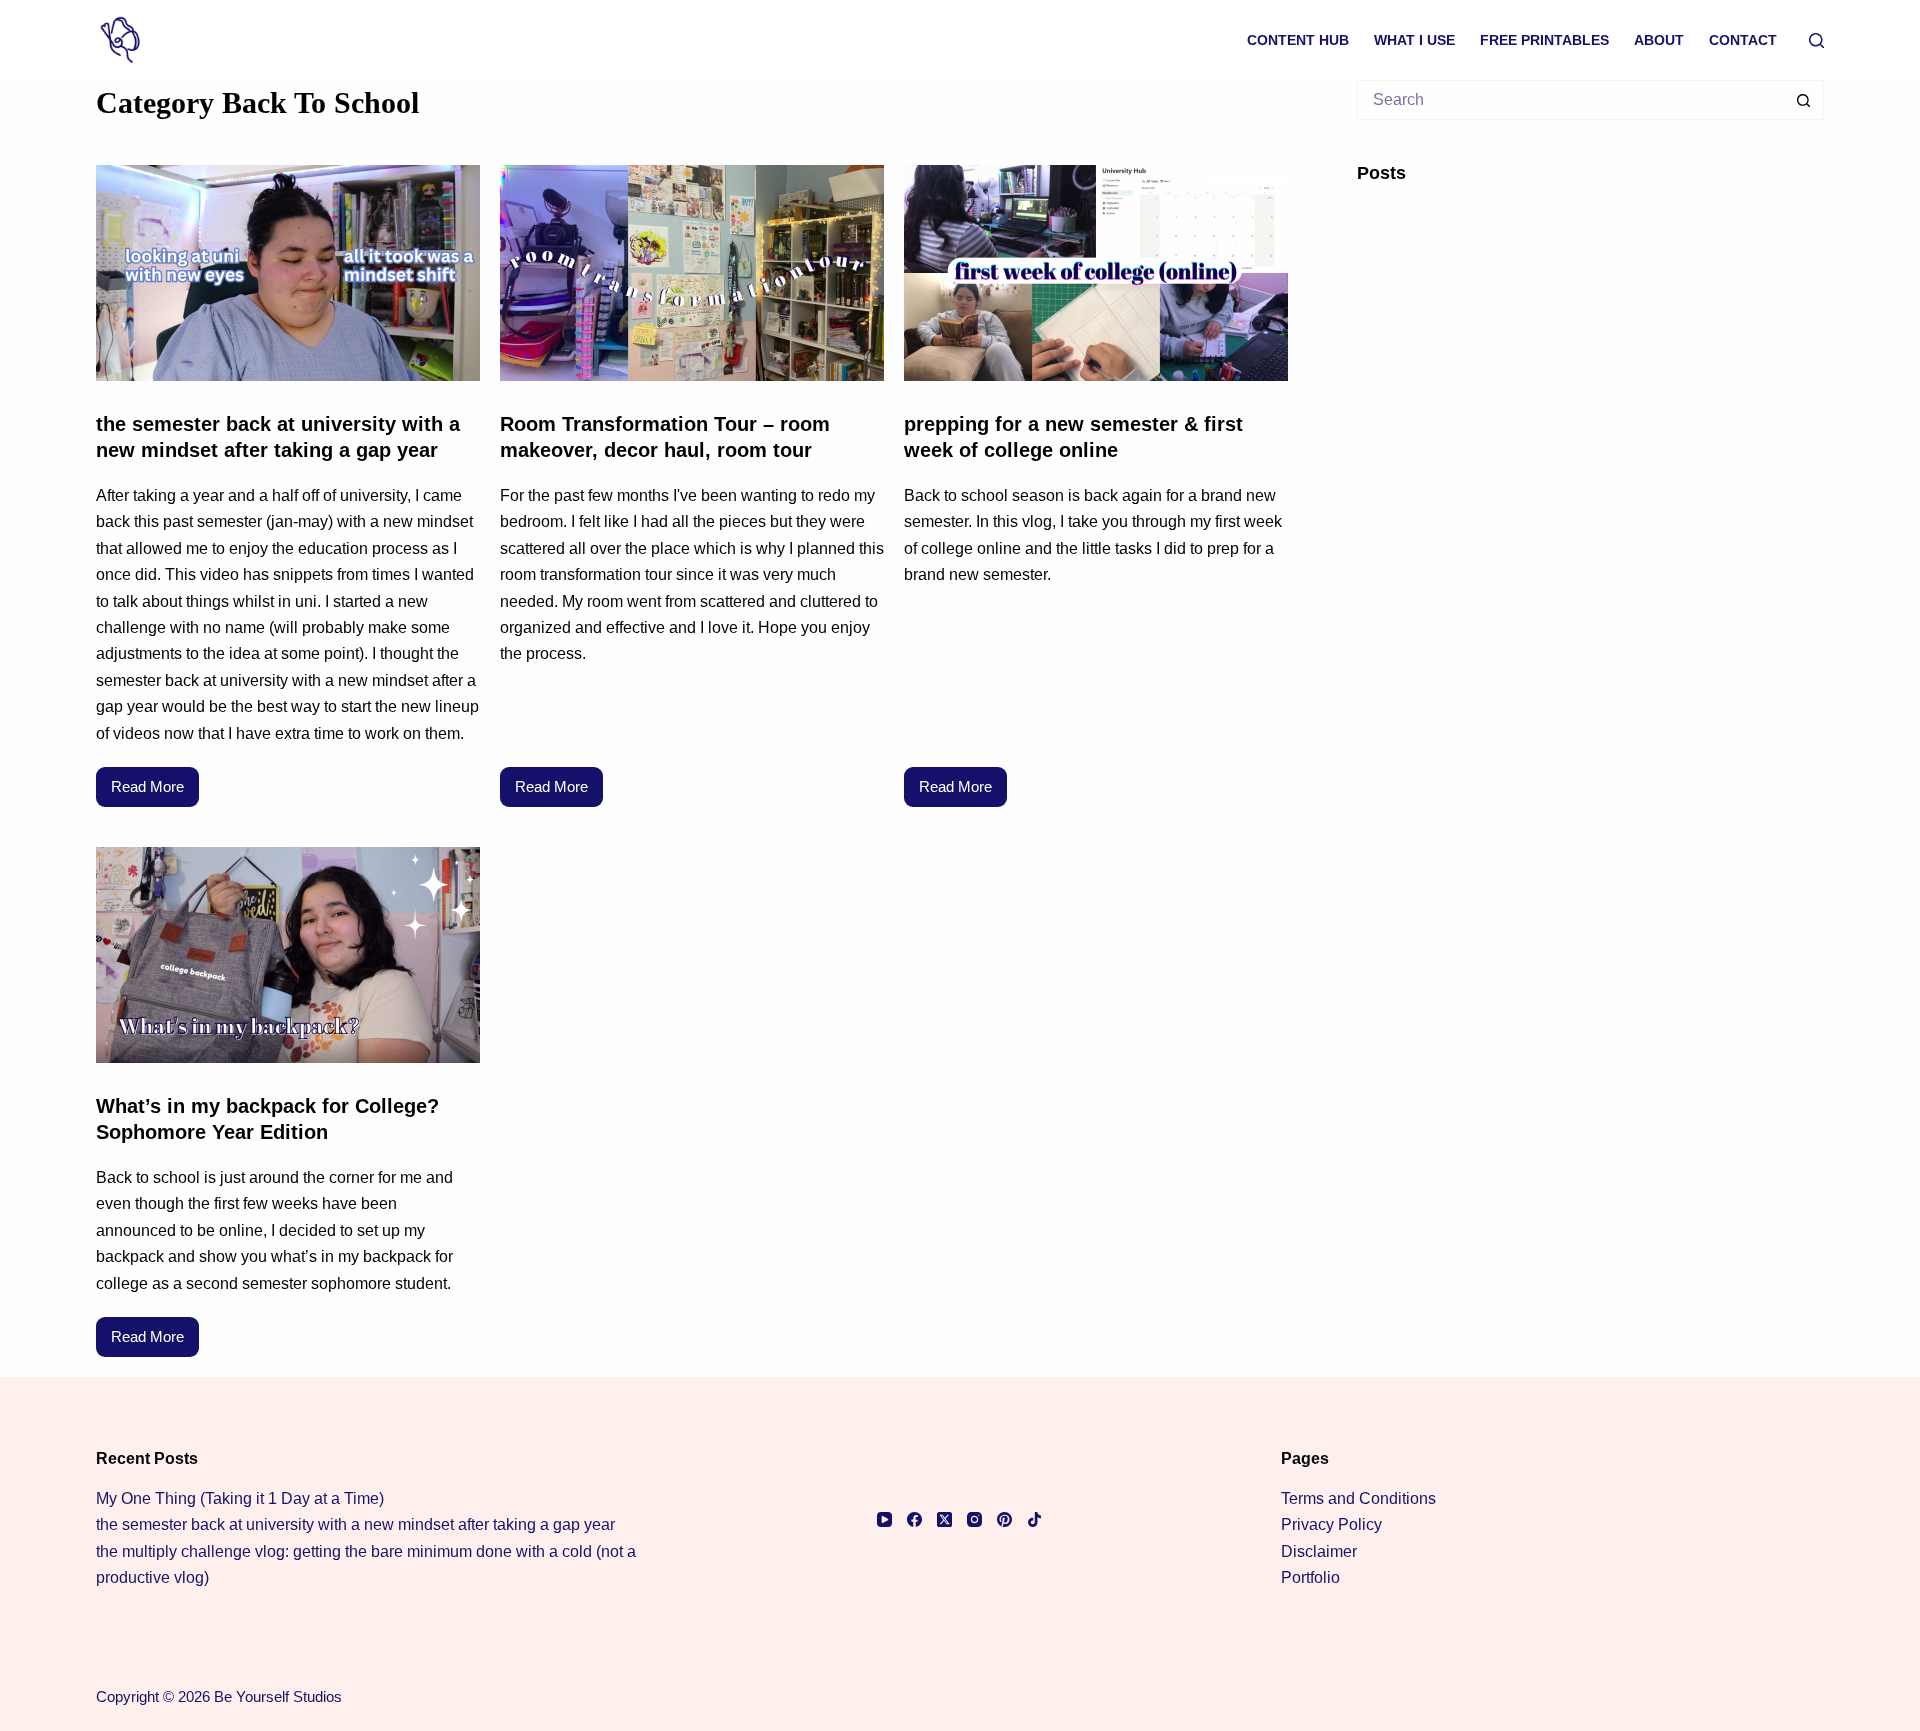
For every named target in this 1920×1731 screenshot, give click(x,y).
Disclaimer (1319, 1551)
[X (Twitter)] (944, 1519)
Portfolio (1310, 1577)
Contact (1743, 40)
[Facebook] (914, 1519)
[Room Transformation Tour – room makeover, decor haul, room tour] (692, 273)
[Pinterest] (1004, 1519)
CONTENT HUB (1298, 40)
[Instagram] (974, 1519)
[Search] (1816, 40)
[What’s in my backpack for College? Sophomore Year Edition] (288, 955)
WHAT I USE (1414, 40)
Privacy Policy (1331, 1524)
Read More (155, 781)
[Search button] (1804, 100)
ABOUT (1659, 40)
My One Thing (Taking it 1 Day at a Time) (240, 1498)
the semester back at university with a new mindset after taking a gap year (355, 1524)
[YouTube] (884, 1519)
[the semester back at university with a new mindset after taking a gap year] (288, 273)
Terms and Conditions (1358, 1498)
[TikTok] (1034, 1519)
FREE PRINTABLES (1544, 40)
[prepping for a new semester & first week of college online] (1096, 273)
